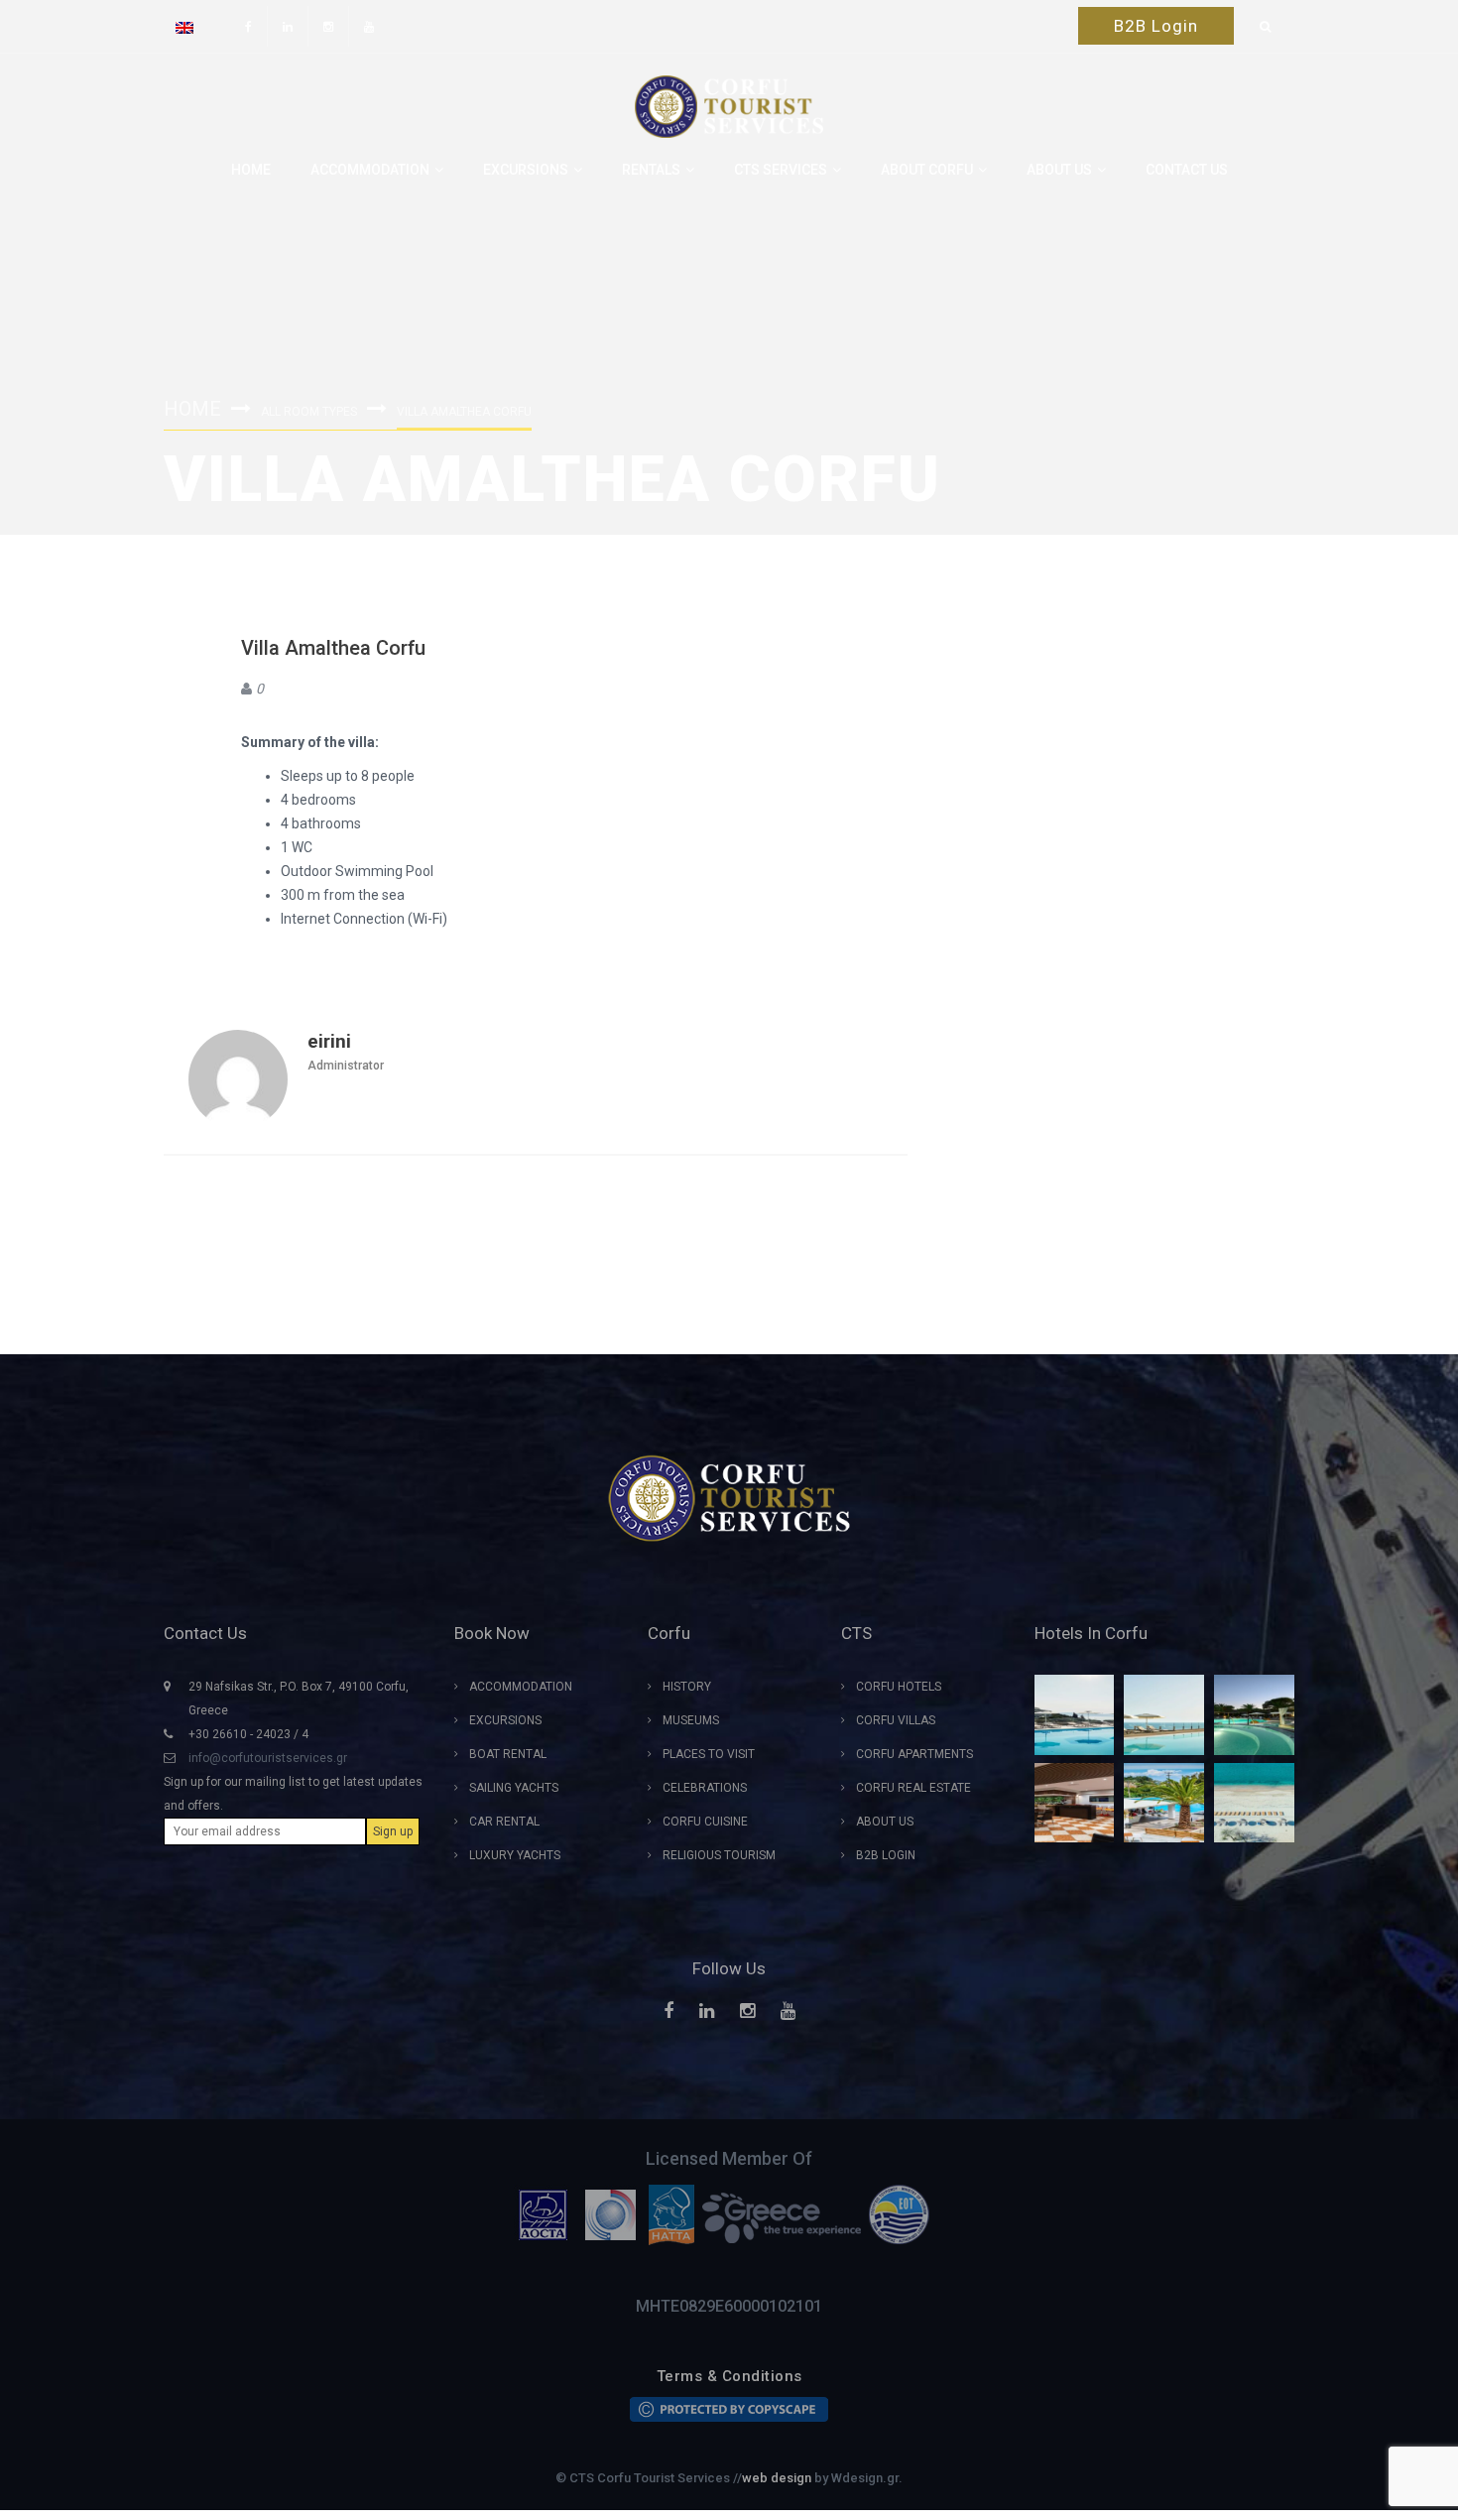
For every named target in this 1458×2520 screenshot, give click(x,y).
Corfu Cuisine (705, 1822)
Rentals (651, 170)
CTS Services (781, 170)
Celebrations (705, 1788)
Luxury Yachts (515, 1855)
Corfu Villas (896, 1720)
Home (251, 170)
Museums (691, 1720)
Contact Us (1187, 170)
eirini (329, 1041)
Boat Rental (508, 1754)
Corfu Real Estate (913, 1788)
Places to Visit (709, 1754)
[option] (547, 2214)
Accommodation (370, 170)
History (687, 1687)
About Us (885, 1822)
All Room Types (309, 412)
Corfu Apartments (914, 1754)
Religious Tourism (719, 1855)
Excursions (526, 170)
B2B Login (1156, 26)
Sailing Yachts (514, 1788)
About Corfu (927, 170)
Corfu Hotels (899, 1687)
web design (777, 2478)
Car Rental (504, 1822)
